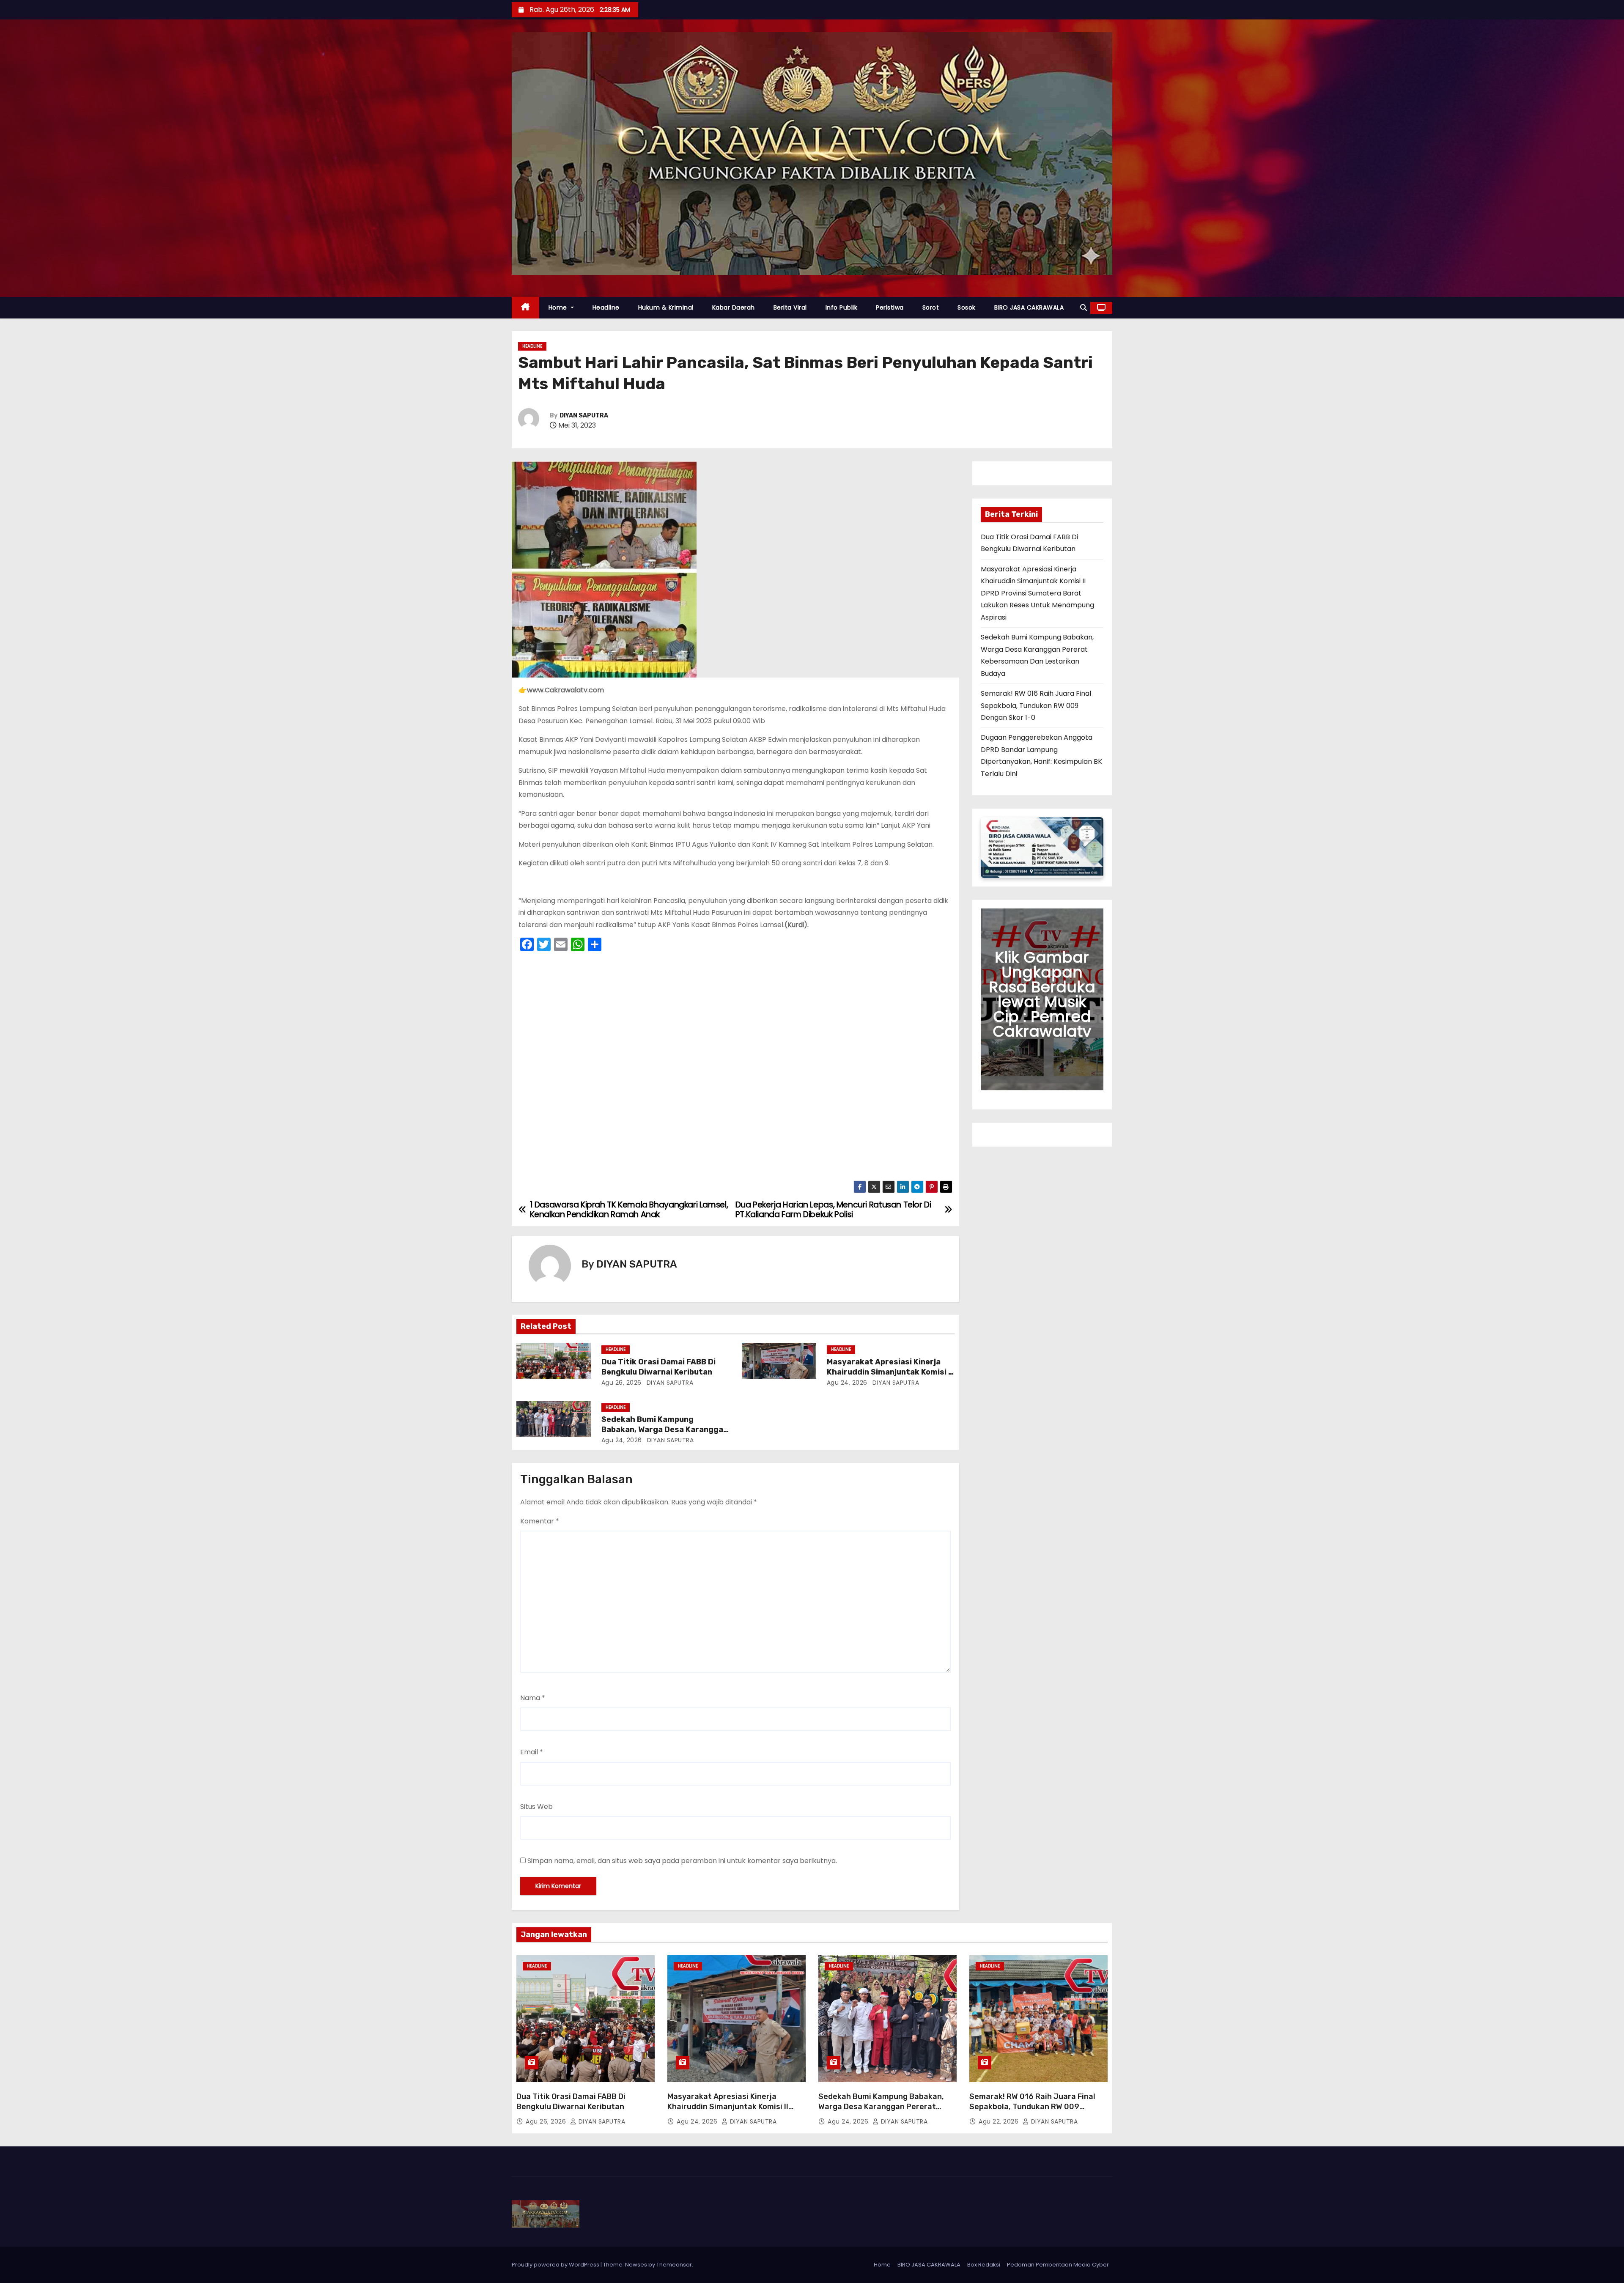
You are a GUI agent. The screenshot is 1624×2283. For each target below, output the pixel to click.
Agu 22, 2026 (1000, 2121)
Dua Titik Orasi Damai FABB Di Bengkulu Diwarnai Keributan (658, 1367)
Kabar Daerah (734, 307)
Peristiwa (890, 307)
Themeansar (674, 2265)
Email (532, 1752)
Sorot (931, 307)
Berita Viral (790, 307)
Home (559, 307)
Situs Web (536, 1807)
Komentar (540, 1521)
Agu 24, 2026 (847, 1383)
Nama (533, 1698)
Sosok (967, 307)
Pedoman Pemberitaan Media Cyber (1058, 2265)
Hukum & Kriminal (666, 307)
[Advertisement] (735, 1069)
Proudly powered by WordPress (556, 2265)
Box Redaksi (984, 2265)
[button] (1084, 308)
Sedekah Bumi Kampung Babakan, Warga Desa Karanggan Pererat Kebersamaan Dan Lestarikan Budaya (881, 2112)
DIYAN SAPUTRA (584, 416)
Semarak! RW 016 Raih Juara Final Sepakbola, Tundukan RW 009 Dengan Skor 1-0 (1036, 705)
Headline (606, 307)
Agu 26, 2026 (621, 1383)
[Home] (525, 308)
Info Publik (842, 307)
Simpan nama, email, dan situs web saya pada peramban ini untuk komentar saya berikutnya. (682, 1861)
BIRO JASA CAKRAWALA (1029, 307)
